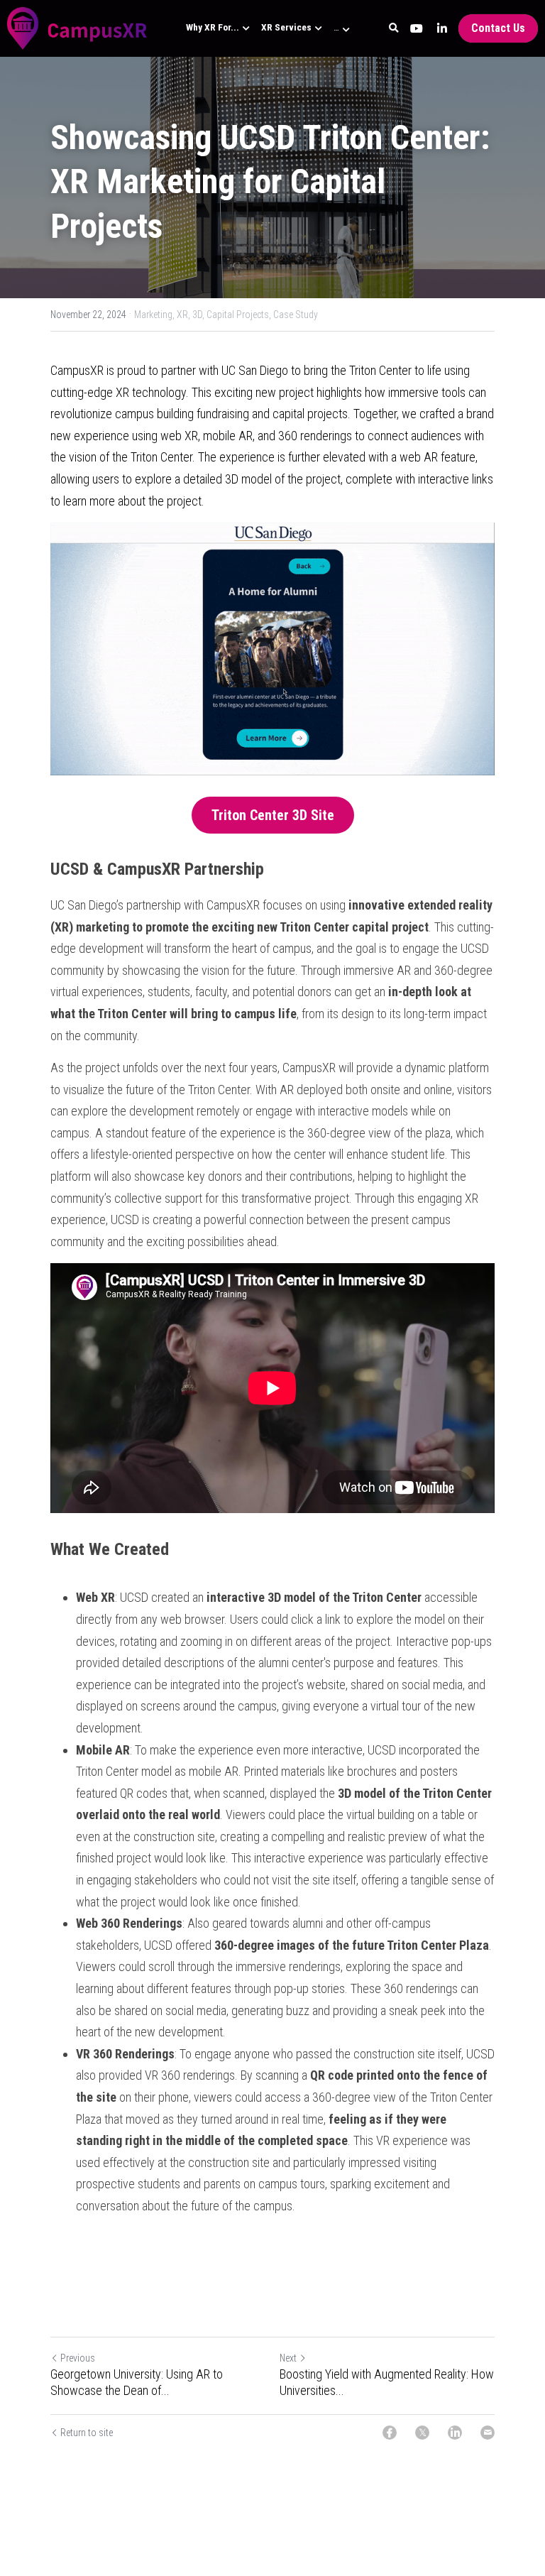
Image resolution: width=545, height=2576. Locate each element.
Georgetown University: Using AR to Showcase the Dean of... (137, 2382)
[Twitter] (422, 2433)
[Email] (488, 2433)
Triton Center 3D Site (273, 815)
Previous (78, 2358)
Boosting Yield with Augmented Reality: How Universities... (387, 2382)
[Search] (394, 28)
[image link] (77, 27)
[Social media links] (417, 28)
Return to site (87, 2433)
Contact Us (498, 28)
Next (288, 2358)
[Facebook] (390, 2433)
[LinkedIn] (455, 2433)
